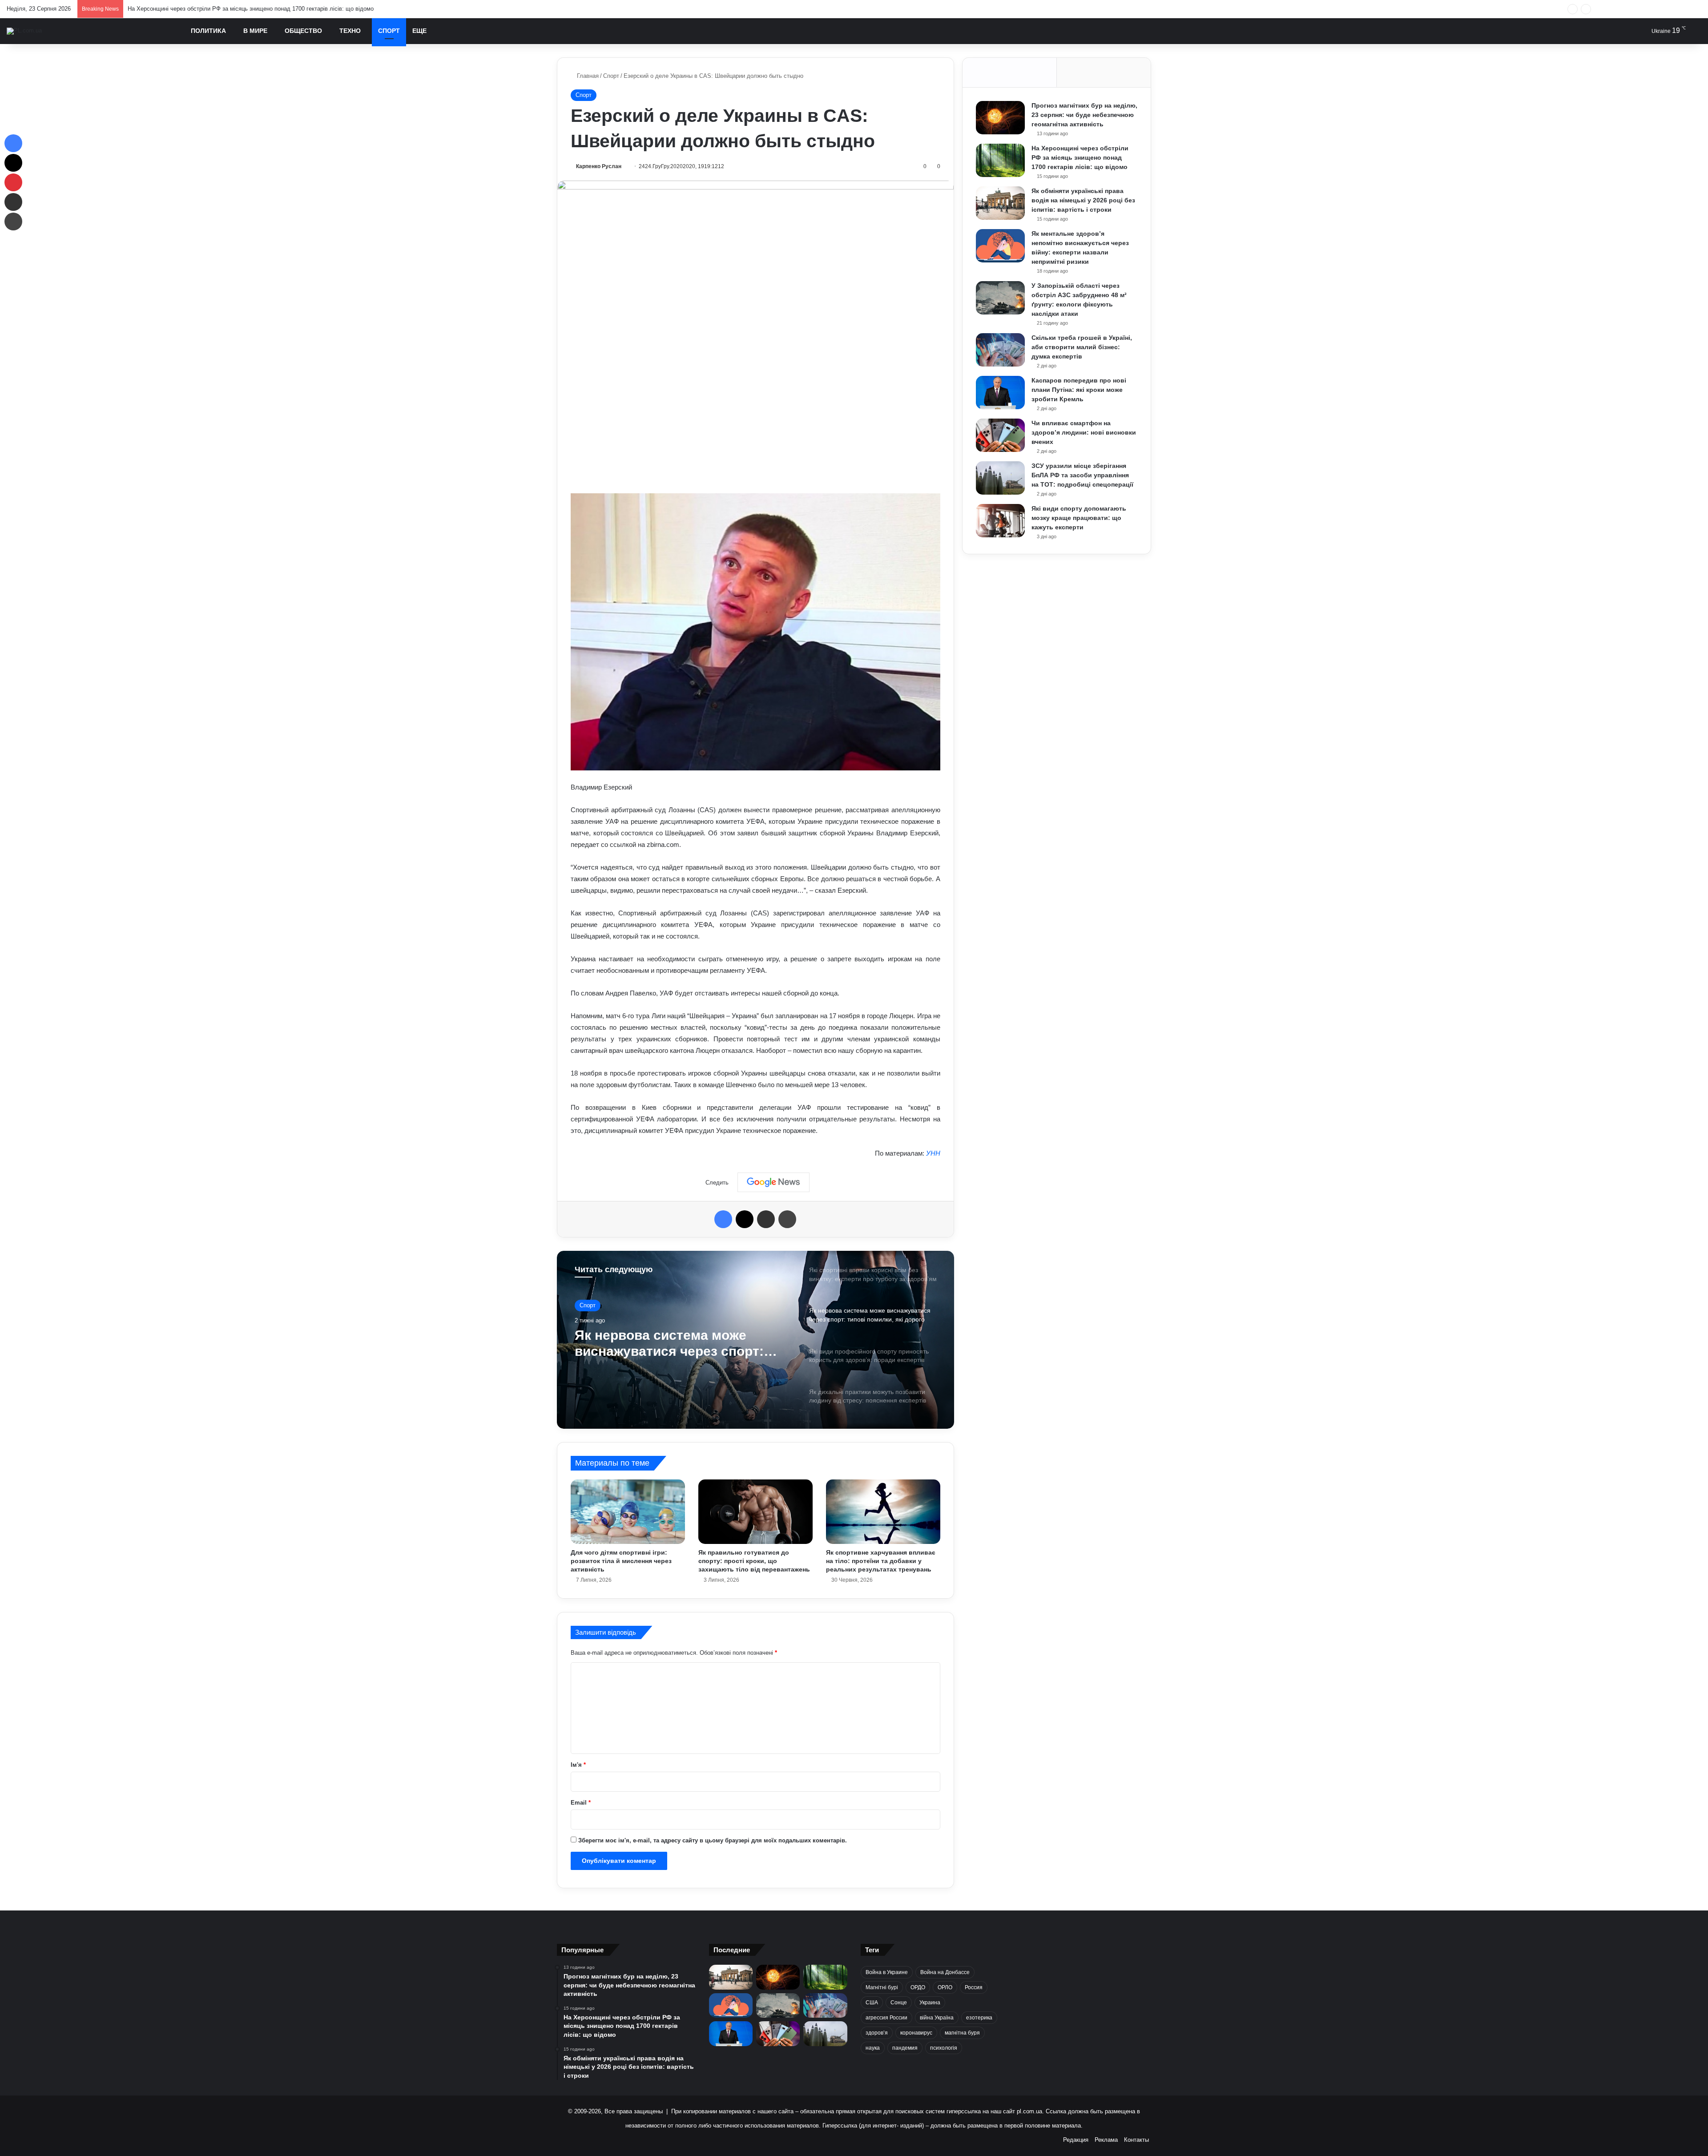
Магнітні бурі (882, 1987)
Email (581, 1803)
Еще (419, 31)
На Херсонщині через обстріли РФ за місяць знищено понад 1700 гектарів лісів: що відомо (1080, 157)
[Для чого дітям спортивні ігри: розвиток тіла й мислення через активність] (628, 1511)
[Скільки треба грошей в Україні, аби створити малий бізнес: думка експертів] (1000, 350)
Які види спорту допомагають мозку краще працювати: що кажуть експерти (1079, 518)
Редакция (1076, 2140)
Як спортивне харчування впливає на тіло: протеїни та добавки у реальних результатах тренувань (881, 1561)
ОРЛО (945, 1987)
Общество (303, 31)
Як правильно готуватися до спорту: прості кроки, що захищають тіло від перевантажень (754, 1561)
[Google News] (773, 1182)
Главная (587, 76)
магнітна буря (962, 2033)
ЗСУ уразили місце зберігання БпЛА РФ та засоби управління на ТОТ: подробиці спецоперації (1082, 475)
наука (873, 2048)
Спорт (389, 31)
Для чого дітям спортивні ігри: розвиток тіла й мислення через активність (621, 1561)
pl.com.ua (1029, 2111)
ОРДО (918, 1987)
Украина (930, 2003)
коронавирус (916, 2033)
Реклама (1106, 2140)
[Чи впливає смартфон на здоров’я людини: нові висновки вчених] (1000, 435)
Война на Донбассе (945, 1972)
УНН (933, 1153)
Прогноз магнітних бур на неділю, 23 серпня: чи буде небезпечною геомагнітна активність (1084, 115)
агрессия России (886, 2018)
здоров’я (877, 2033)
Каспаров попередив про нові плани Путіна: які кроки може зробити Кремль (1079, 390)
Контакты (1136, 2140)
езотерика (979, 2018)
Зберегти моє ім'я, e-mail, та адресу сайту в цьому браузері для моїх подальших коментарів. (713, 1840)
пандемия (905, 2048)
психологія (944, 2048)
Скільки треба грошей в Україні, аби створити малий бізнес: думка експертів (1082, 347)
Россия (974, 1987)
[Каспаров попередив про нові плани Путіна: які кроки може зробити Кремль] (1000, 393)
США (872, 2003)
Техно (350, 31)
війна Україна (937, 2018)
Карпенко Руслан (599, 166)
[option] (755, 1340)
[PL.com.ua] (24, 31)
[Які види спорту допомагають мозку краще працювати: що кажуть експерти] (1000, 521)
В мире (255, 31)
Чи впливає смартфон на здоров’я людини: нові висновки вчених (1084, 432)
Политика (208, 31)
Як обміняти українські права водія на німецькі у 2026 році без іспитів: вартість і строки (246, 9)
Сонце (899, 2003)
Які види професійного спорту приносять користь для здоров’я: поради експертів (675, 1344)
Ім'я (578, 1765)
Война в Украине (887, 1972)
